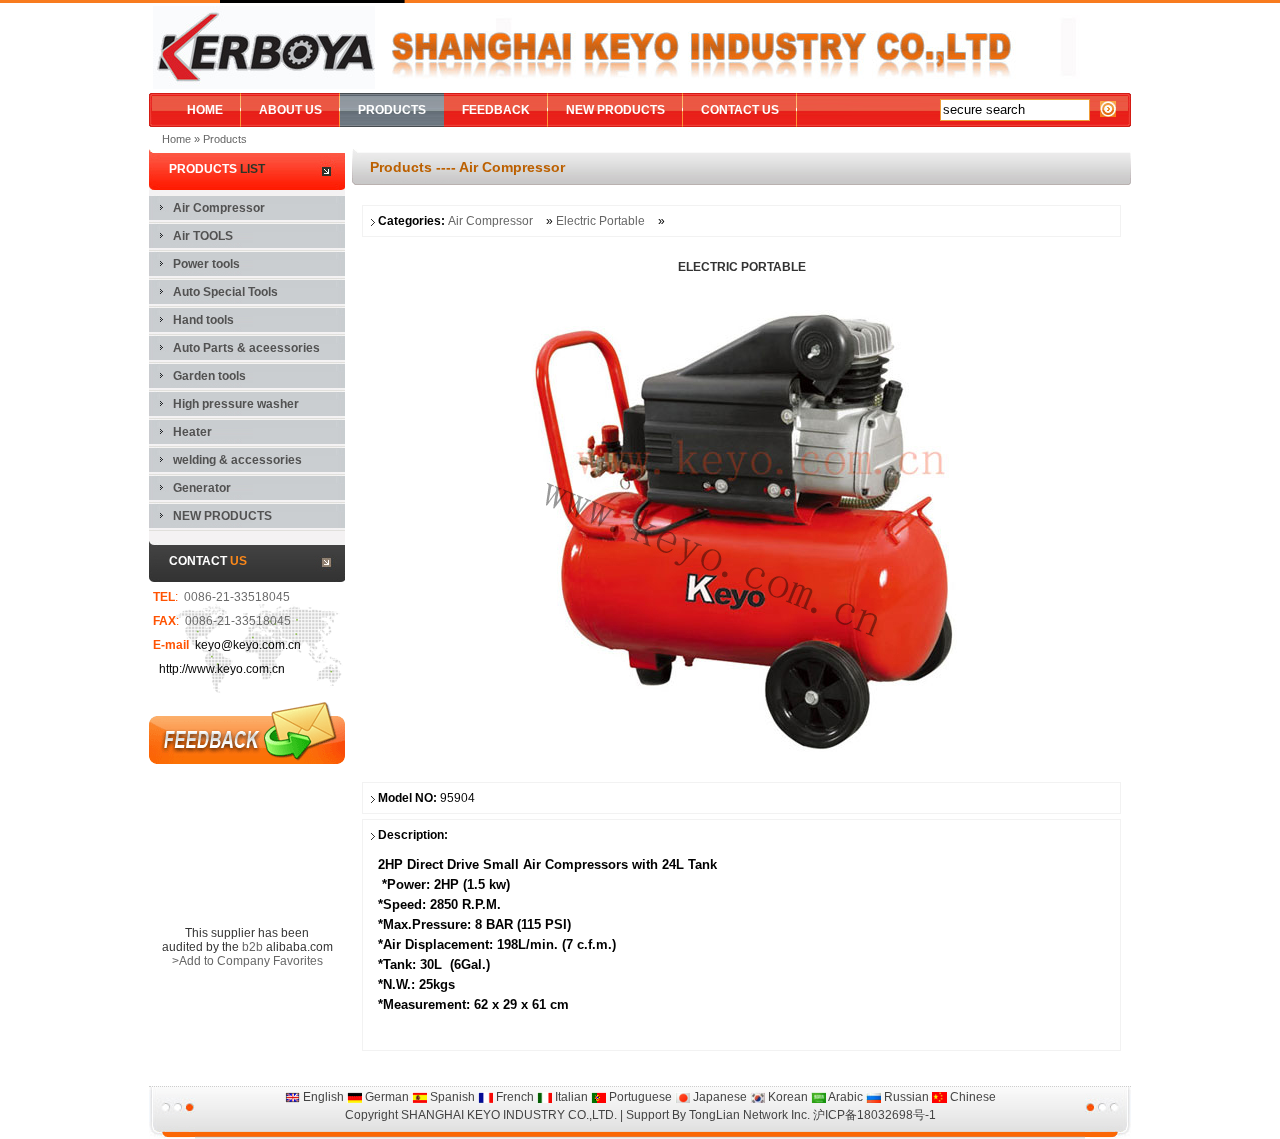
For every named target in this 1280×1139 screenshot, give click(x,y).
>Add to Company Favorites (247, 961)
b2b (252, 947)
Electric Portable (602, 221)
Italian (570, 1097)
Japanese (718, 1097)
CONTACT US (740, 110)
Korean (786, 1097)
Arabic (844, 1097)
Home (176, 139)
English (322, 1097)
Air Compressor (490, 221)
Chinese (971, 1097)
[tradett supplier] (247, 846)
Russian (905, 1097)
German (385, 1097)
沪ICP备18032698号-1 (874, 1115)
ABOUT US (290, 110)
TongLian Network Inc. (749, 1115)
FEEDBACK (496, 110)
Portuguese (639, 1097)
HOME (205, 110)
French (513, 1097)
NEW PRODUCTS (615, 110)
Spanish (451, 1097)
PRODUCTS (392, 110)
